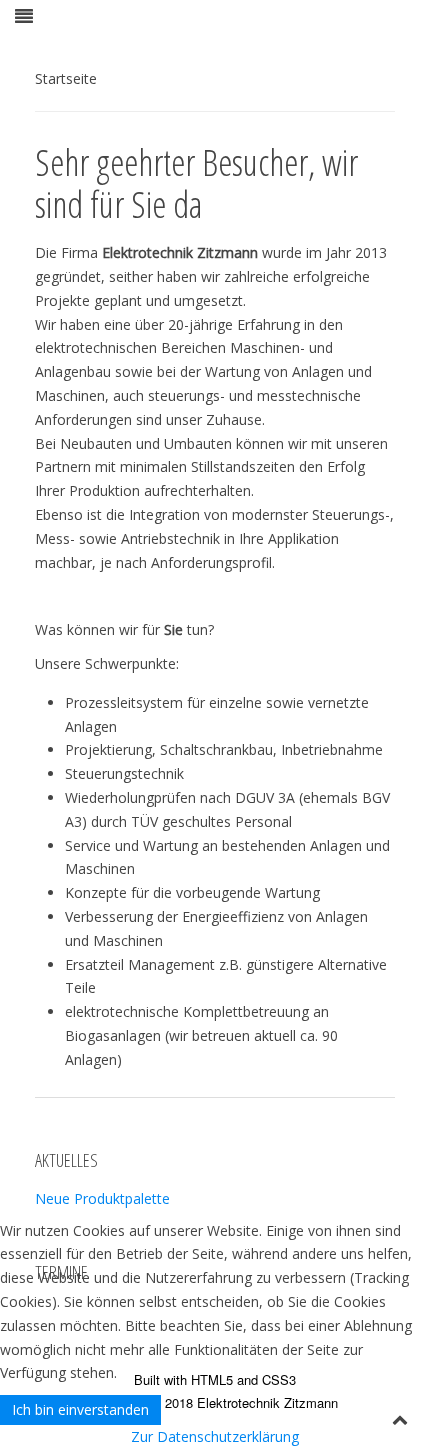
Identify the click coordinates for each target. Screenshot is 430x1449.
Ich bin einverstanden (80, 1409)
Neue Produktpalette (102, 1198)
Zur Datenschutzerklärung (215, 1436)
